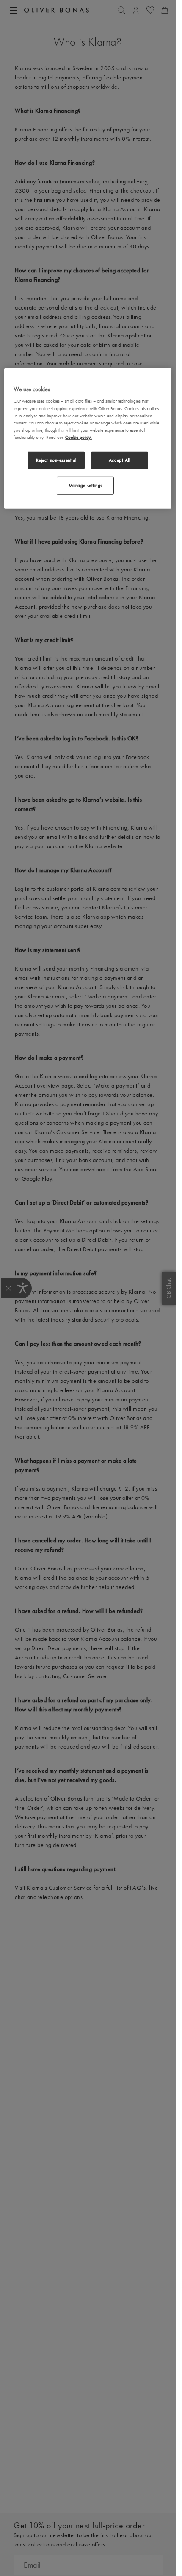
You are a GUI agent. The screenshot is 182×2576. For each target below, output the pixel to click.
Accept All (120, 460)
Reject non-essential (56, 460)
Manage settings (86, 485)
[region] (88, 439)
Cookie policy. (79, 437)
